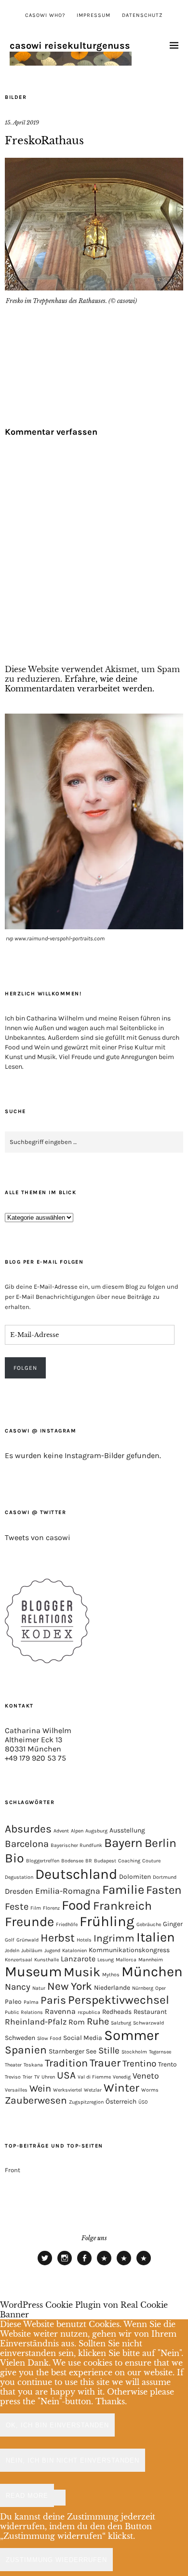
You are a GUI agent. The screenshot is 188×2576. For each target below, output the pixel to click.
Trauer (105, 2063)
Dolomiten (135, 1876)
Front (13, 2170)
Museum (33, 1971)
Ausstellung (127, 1830)
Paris (53, 2000)
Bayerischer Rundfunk (76, 1845)
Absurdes (28, 1829)
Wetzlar (93, 2090)
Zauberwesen (36, 2100)
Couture (151, 1861)
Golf (10, 1940)
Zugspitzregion (86, 2102)
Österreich (121, 2101)
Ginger (173, 1924)
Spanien (26, 2050)
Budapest (105, 1861)
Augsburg (96, 1831)
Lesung (106, 1960)
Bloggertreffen (43, 1861)
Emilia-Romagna (68, 1891)
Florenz (51, 1908)
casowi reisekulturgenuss (70, 46)
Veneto (146, 2076)
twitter (45, 2265)
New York (70, 1986)
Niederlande (112, 1987)
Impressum (94, 15)
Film (36, 1908)
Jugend (52, 1950)
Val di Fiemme (94, 2077)
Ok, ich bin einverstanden (57, 2425)
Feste (17, 1907)
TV (37, 2077)
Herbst (58, 1938)
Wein (40, 2088)
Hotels (84, 1940)
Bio (14, 1858)
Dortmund (165, 1877)
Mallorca (126, 1960)
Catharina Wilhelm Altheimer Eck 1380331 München (38, 1740)
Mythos (111, 1975)
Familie (123, 1890)
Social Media (83, 2038)
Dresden (19, 1891)
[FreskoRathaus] (94, 288)
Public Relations (24, 2012)
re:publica (89, 2012)
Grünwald (27, 1940)
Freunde (29, 1922)
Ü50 (143, 2102)
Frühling (107, 1921)
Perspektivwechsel (119, 2000)
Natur (39, 1988)
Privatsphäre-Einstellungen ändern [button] (104, 2265)
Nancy (18, 1987)
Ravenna (60, 2011)
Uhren (48, 2077)
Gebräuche (149, 1924)
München (152, 1971)
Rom (77, 2022)
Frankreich (122, 1906)
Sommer (132, 2035)
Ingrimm (114, 1938)
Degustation (19, 1877)
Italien (156, 1937)
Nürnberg (143, 1988)
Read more (27, 2496)
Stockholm (134, 2052)
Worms (150, 2090)
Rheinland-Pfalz (36, 2022)
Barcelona (27, 1844)
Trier (27, 2077)
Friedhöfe (67, 1924)
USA (66, 2075)
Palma (31, 2002)
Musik (82, 1972)
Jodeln (12, 1950)
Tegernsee (160, 2052)
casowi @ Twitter (35, 1512)
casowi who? (45, 15)
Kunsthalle (47, 1960)
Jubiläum (32, 1950)
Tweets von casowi (38, 1537)
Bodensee (72, 1861)
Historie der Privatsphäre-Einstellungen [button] (124, 2265)
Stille (109, 2051)
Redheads (117, 2011)
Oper (161, 1988)
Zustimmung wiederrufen (56, 2560)
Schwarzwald (148, 2023)
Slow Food (49, 2038)
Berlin (161, 1843)
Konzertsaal (19, 1960)
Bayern (123, 1843)
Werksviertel (67, 2090)
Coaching (129, 1861)
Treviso (13, 2077)
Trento (168, 2064)
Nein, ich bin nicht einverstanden (73, 2460)
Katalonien (74, 1950)
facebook (84, 2265)
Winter (121, 2088)
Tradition (66, 2063)
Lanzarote (78, 1959)
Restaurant (150, 2011)
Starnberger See (73, 2051)
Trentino (139, 2064)
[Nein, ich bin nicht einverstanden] (60, 2498)
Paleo (13, 2001)
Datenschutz (142, 15)
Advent (61, 1831)
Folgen (25, 1368)
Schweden (20, 2038)
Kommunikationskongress (129, 1950)
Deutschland (76, 1874)
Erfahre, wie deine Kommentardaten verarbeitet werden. (80, 684)
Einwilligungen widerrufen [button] (144, 2265)
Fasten (164, 1890)
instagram (65, 2265)
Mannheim (151, 1960)
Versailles (16, 2090)
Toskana (33, 2065)
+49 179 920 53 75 (35, 1758)
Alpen (77, 1831)
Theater (13, 2065)
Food (76, 1905)
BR (89, 1861)
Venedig (122, 2077)
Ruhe (98, 2021)
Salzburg (121, 2023)
